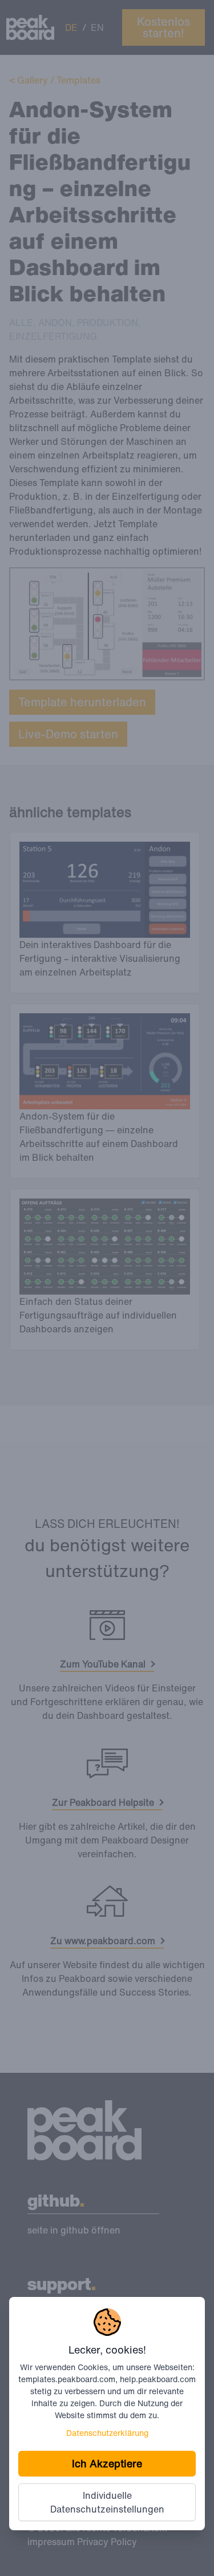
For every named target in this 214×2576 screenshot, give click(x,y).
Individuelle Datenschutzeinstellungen (107, 2502)
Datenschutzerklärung (107, 2433)
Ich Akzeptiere (107, 2463)
